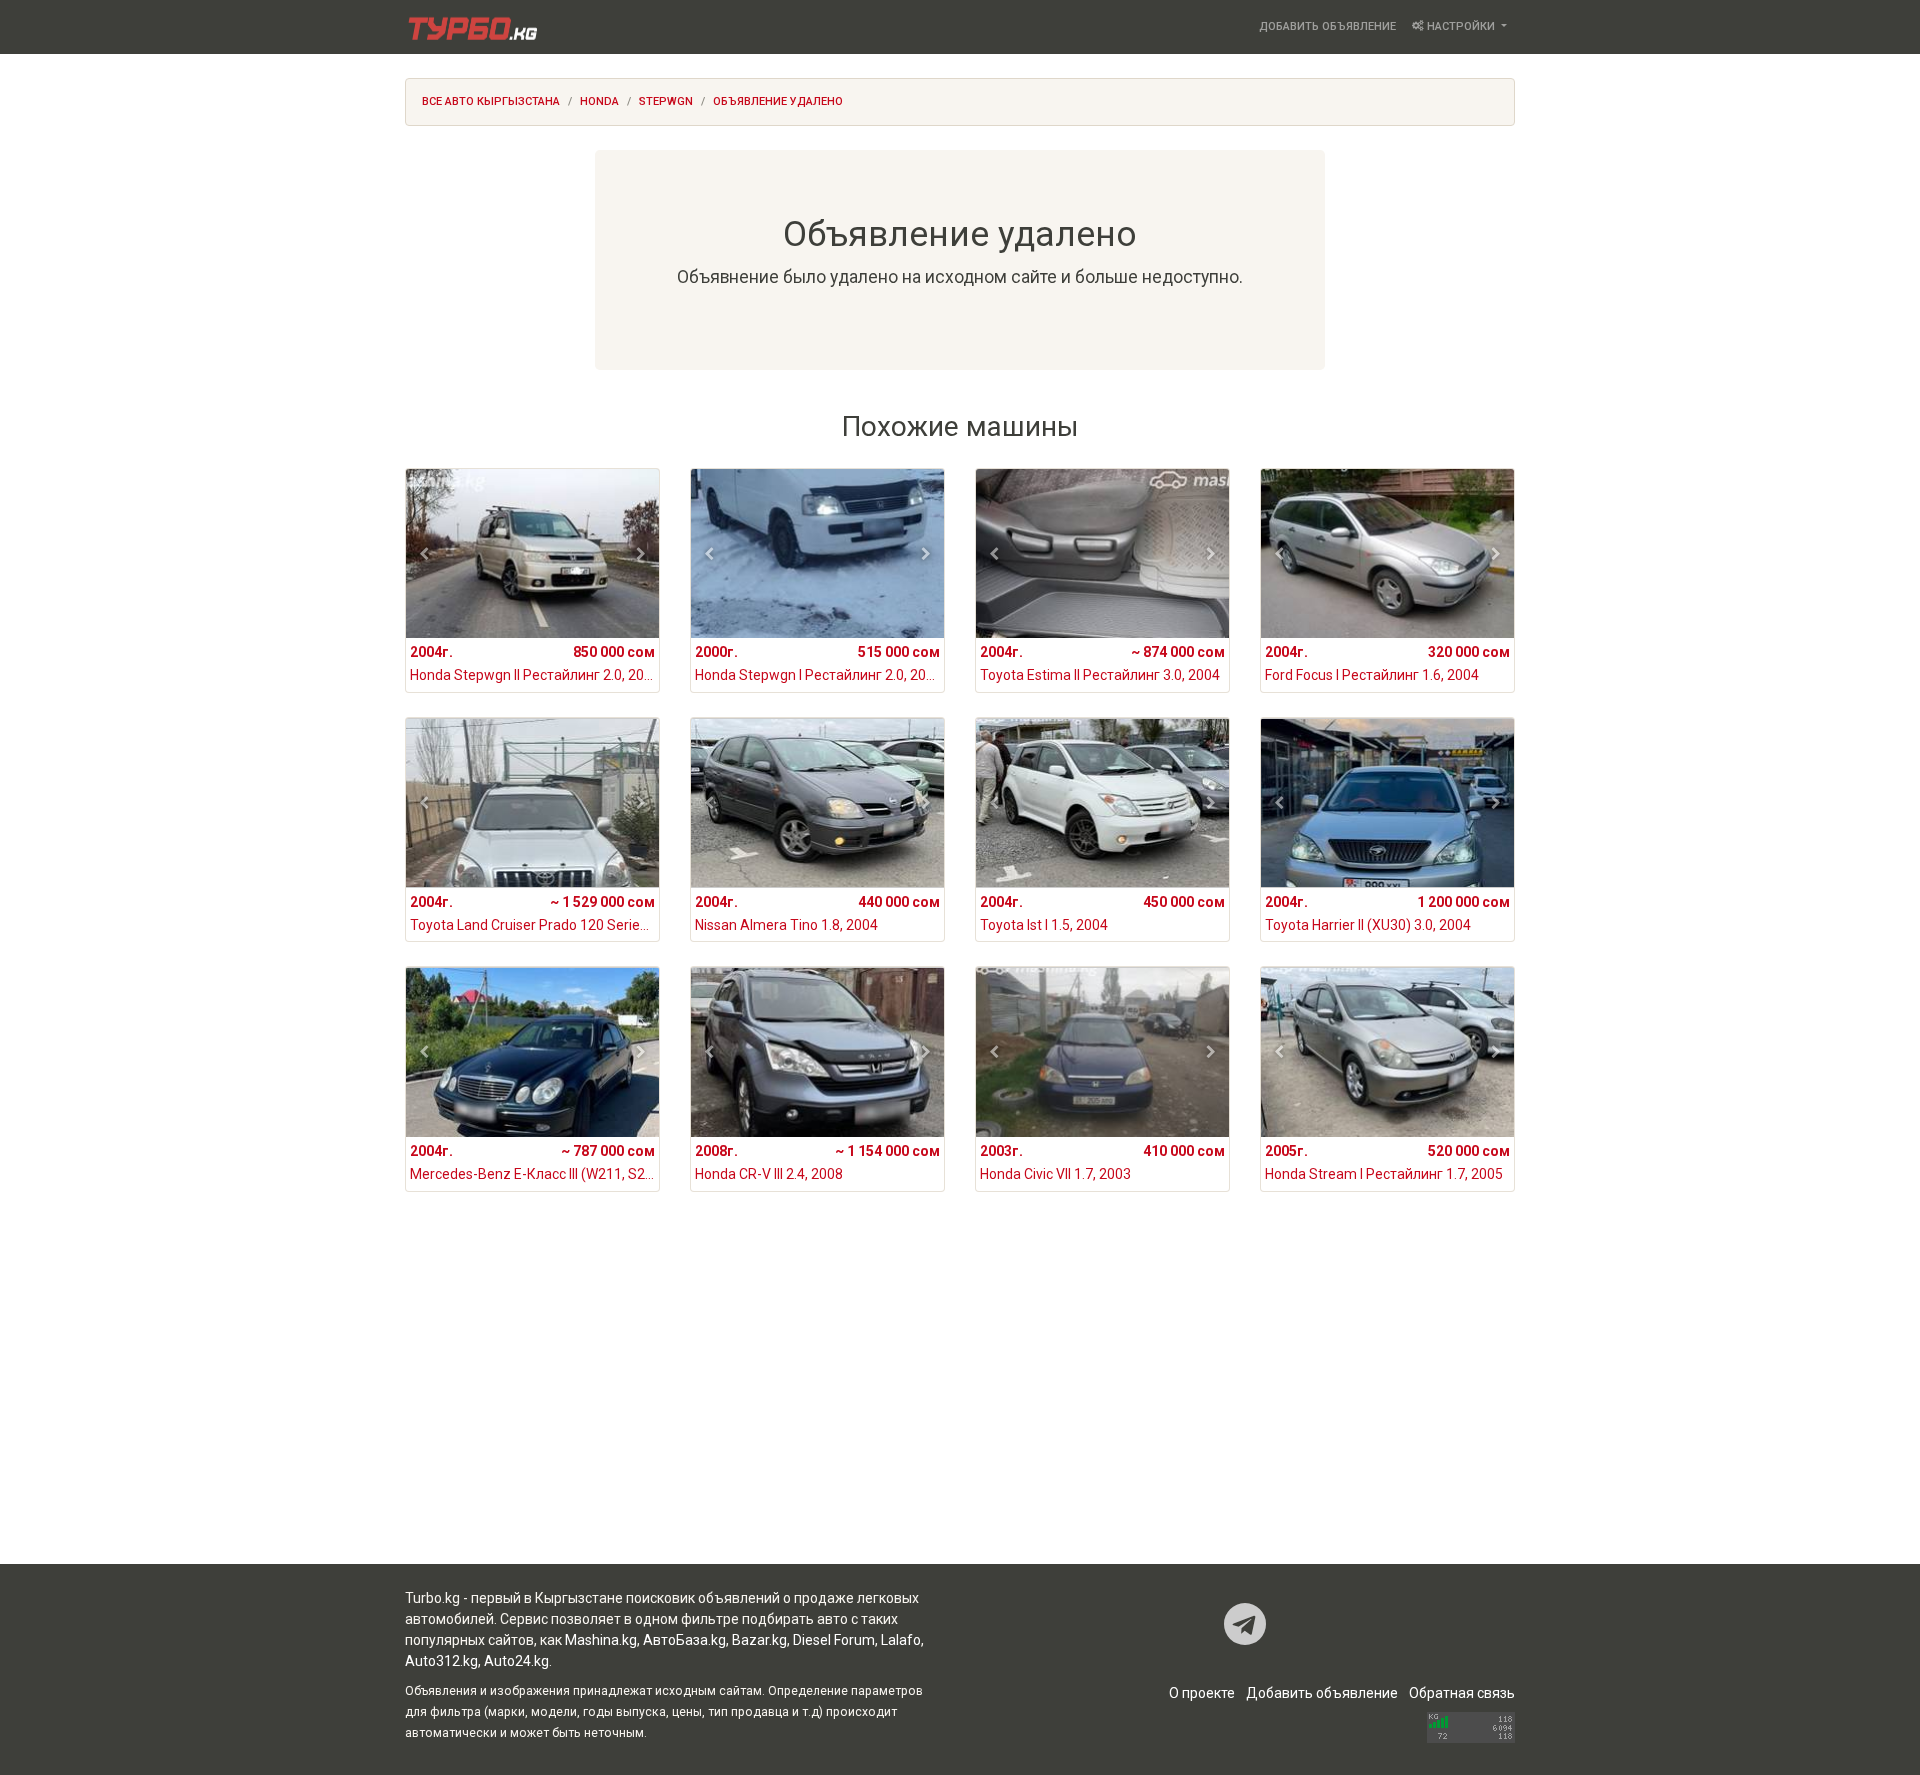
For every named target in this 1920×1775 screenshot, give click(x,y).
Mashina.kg (601, 1640)
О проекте (1202, 1693)
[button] (424, 554)
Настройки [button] (1461, 26)
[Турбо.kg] (471, 27)
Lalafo (901, 1640)
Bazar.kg (759, 1640)
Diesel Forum (834, 1640)
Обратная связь (1462, 1693)
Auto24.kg (516, 1661)
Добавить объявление (1327, 26)
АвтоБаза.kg (684, 1640)
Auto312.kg (441, 1661)
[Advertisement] (960, 1404)
